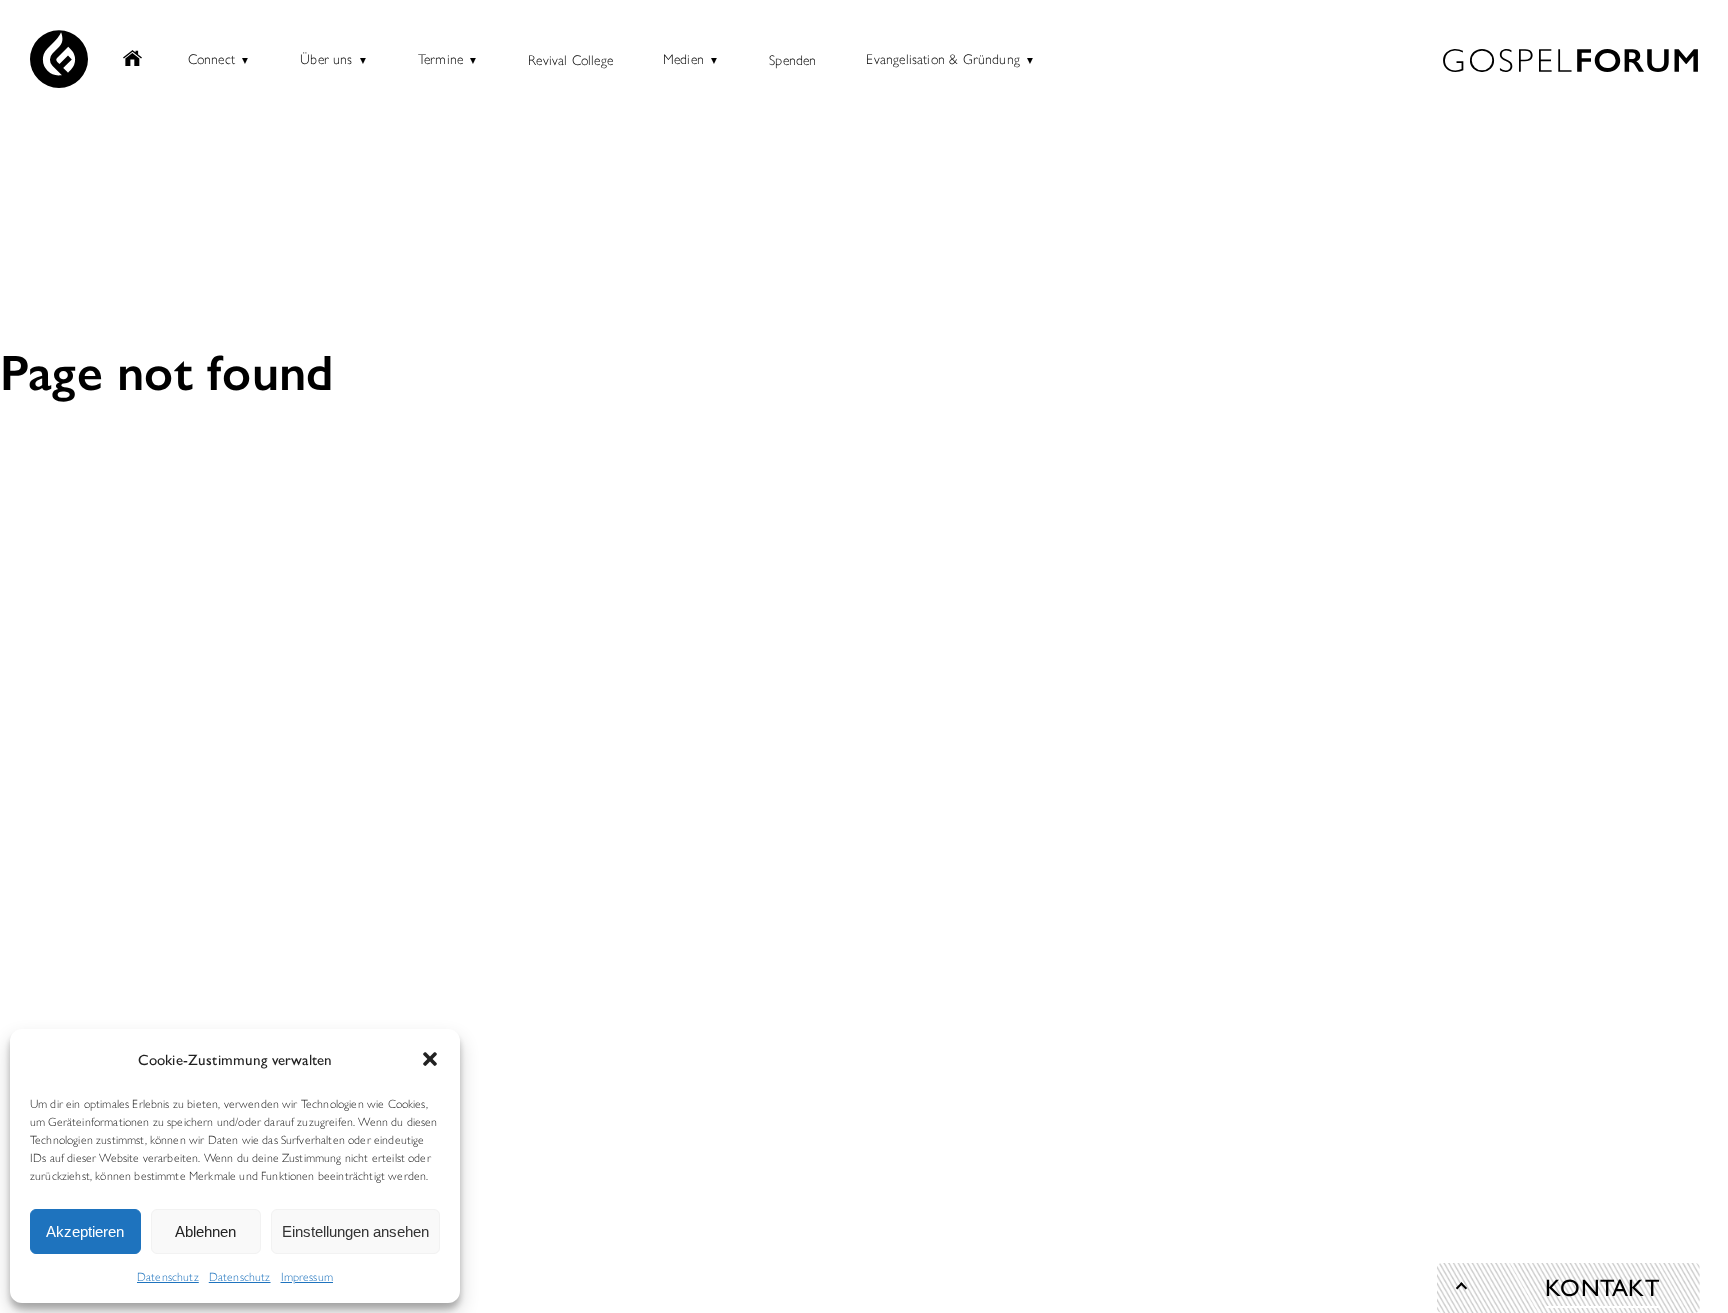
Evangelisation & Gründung (943, 58)
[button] (430, 1059)
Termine (440, 58)
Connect (211, 58)
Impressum (307, 1276)
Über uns (326, 58)
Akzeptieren (85, 1231)
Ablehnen (205, 1231)
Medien (683, 58)
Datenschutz (168, 1276)
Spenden (792, 59)
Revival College (570, 59)
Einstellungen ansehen (355, 1231)
